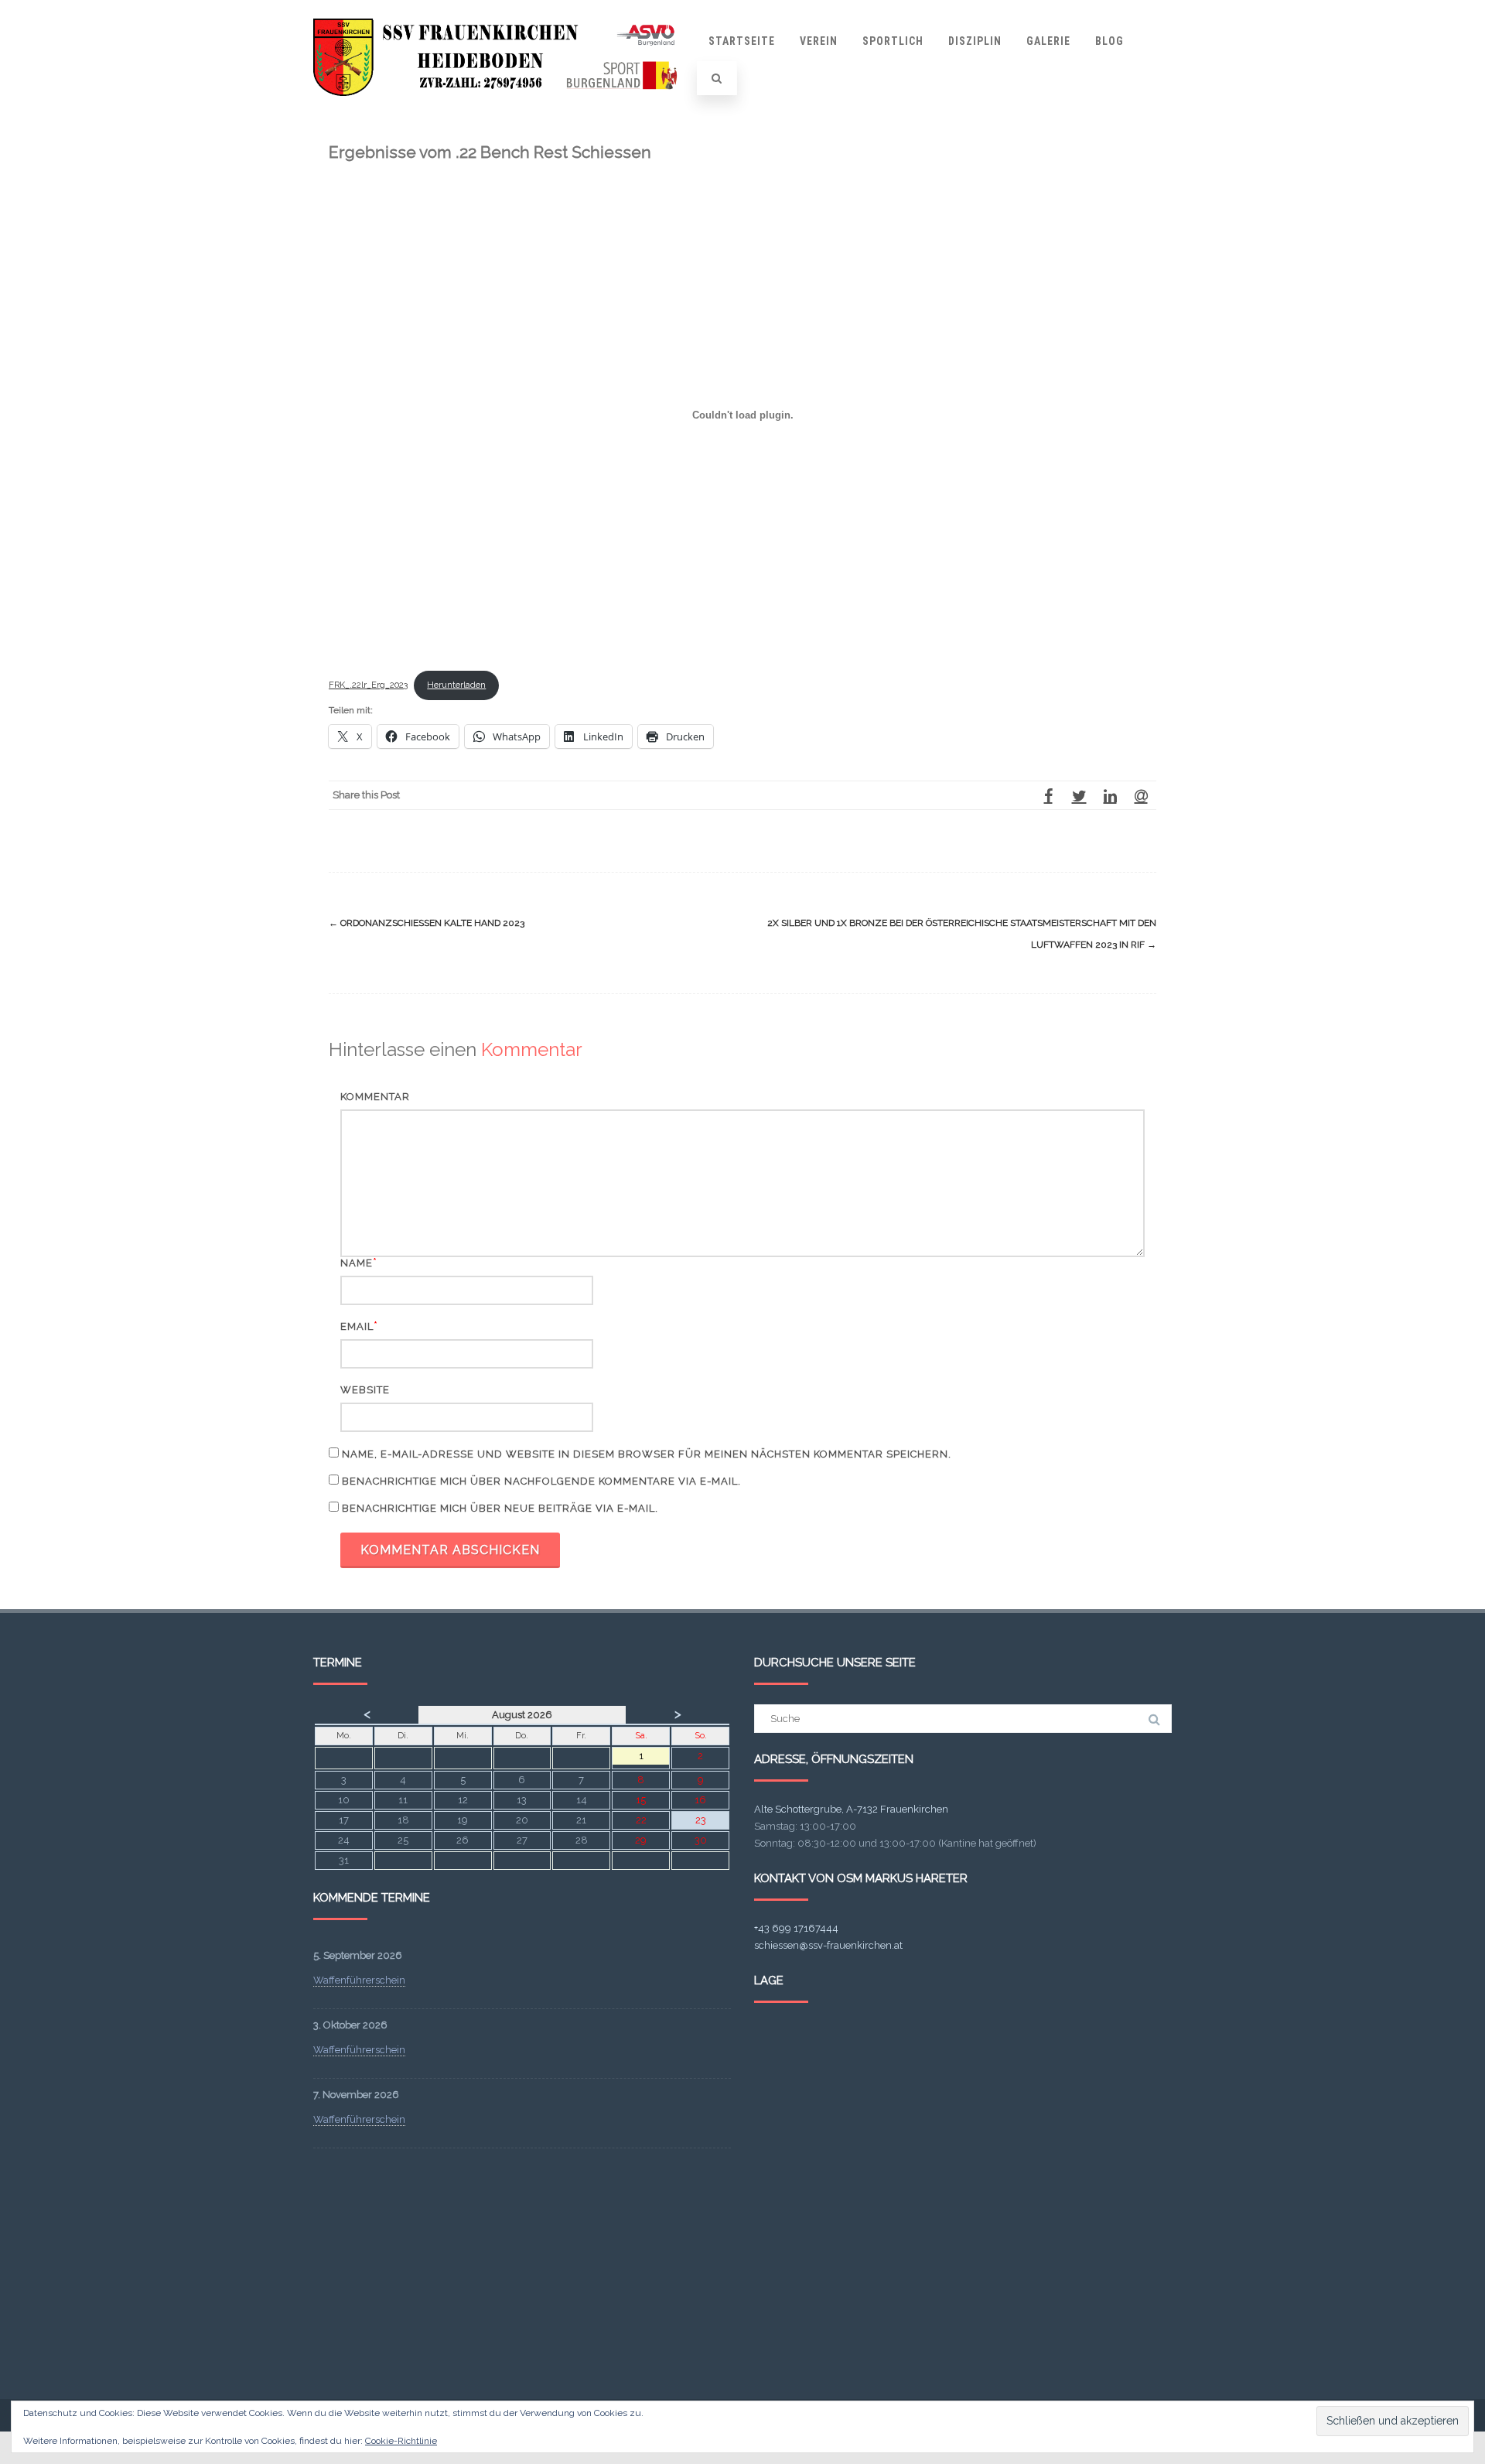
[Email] (1141, 795)
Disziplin (975, 41)
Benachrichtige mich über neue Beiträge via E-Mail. (500, 1508)
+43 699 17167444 (796, 1928)
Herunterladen (456, 685)
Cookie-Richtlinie (401, 2441)
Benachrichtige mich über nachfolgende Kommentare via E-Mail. (541, 1481)
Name (357, 1263)
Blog (1109, 41)
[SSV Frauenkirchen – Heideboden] (500, 111)
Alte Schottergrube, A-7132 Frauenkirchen (851, 1809)
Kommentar (375, 1097)
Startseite (742, 41)
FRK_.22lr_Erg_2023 (368, 685)
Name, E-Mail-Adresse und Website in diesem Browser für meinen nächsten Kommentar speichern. (647, 1454)
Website (365, 1390)
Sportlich (893, 41)
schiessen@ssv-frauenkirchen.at (828, 1945)
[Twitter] (1079, 795)
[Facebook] (1048, 795)
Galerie (1048, 41)
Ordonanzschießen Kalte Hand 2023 (427, 923)
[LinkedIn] (1110, 795)
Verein (819, 41)
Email (357, 1326)
